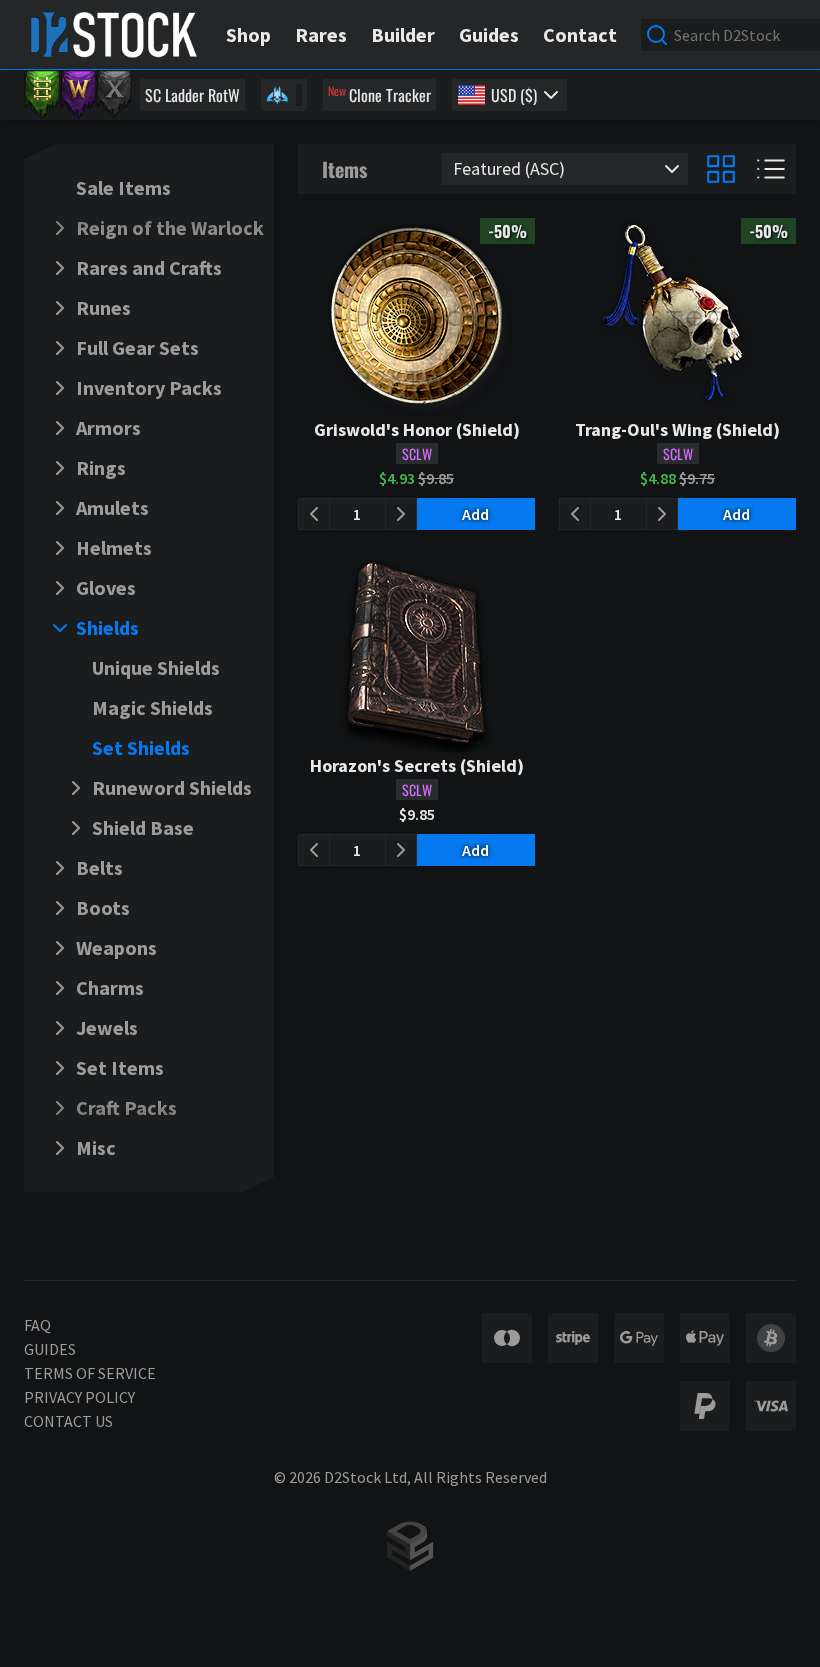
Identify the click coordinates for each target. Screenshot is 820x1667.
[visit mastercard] (507, 1338)
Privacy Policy (79, 1397)
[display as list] (771, 169)
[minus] (314, 514)
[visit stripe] (573, 1338)
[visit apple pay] (705, 1338)
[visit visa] (771, 1406)
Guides (50, 1349)
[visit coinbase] (771, 1338)
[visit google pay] (639, 1338)
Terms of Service (90, 1373)
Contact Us (68, 1421)
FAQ (37, 1325)
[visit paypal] (705, 1406)
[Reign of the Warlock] (78, 95)
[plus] (401, 514)
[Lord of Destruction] (114, 95)
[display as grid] (721, 169)
